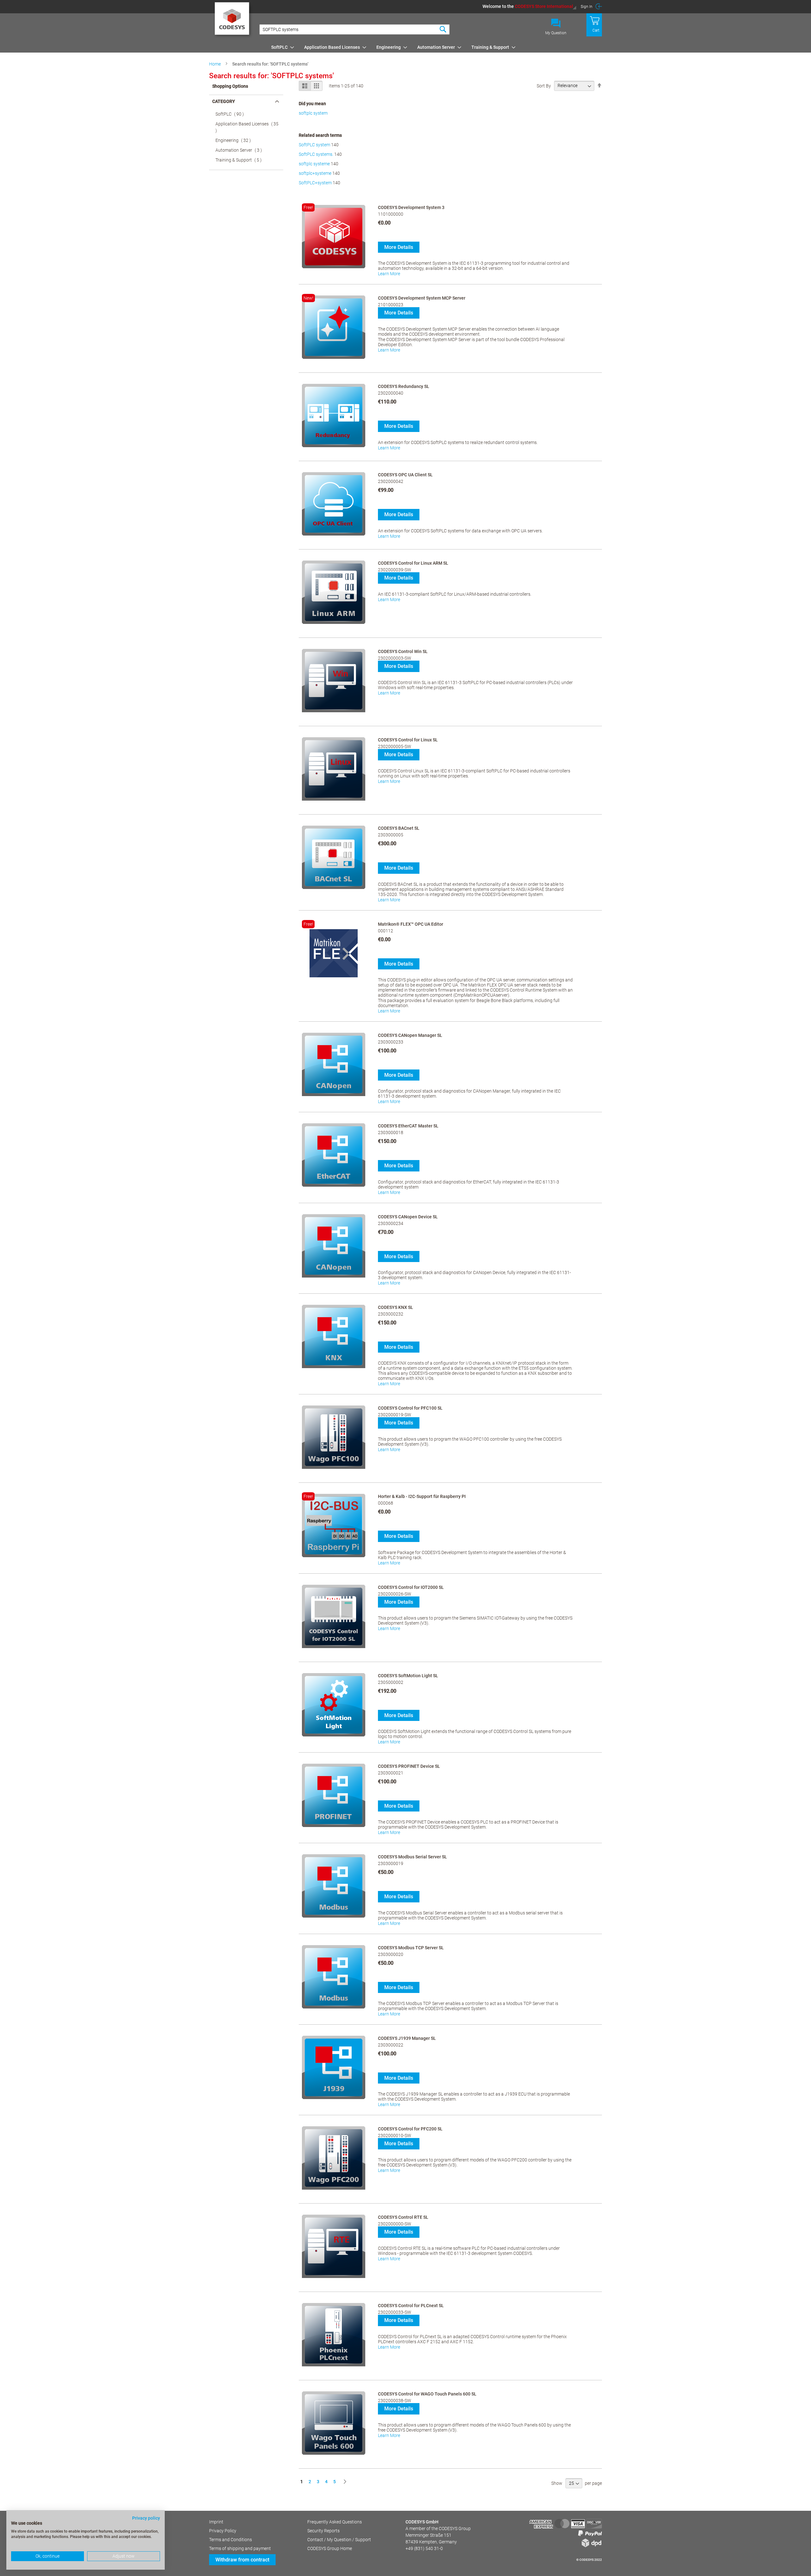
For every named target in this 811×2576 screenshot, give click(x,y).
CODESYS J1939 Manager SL (407, 2038)
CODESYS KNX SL (396, 1307)
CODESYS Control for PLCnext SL (411, 2306)
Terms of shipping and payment (240, 2548)
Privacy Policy (223, 2531)
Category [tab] (224, 101)
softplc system (313, 113)
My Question (556, 33)
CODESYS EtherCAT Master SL (408, 1126)
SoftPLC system (314, 145)
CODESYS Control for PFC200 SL (410, 2129)
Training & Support (240, 160)
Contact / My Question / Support (339, 2540)
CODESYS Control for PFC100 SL (410, 1408)
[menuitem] (281, 47)
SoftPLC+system (315, 183)
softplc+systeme (315, 173)
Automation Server (241, 150)
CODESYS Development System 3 (411, 207)
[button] (530, 6)
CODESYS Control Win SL (403, 651)
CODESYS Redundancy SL (404, 386)
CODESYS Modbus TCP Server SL (411, 1948)
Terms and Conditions (230, 2540)
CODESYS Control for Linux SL (408, 740)
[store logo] (233, 21)
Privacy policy (146, 2518)
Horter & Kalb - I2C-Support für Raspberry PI (422, 1496)
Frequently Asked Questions (335, 2522)
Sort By (544, 86)
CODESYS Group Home (330, 2548)
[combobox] (354, 29)
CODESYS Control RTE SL (403, 2217)
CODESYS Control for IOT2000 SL (411, 1587)
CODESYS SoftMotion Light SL (408, 1676)
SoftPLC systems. (316, 154)
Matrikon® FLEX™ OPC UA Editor (411, 924)
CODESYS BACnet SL (399, 828)
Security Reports (323, 2531)
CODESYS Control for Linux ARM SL (413, 563)
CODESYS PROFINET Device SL (409, 1766)
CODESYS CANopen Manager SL (410, 1035)
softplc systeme (314, 164)
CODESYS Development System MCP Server (422, 298)
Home (215, 64)
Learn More (389, 274)
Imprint (216, 2522)
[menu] (435, 47)
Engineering (235, 140)
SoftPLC (232, 114)
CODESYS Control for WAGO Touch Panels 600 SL (427, 2394)
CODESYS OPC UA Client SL (405, 475)
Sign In (587, 7)
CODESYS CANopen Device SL (408, 1217)
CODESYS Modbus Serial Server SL (412, 1857)
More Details (399, 247)
